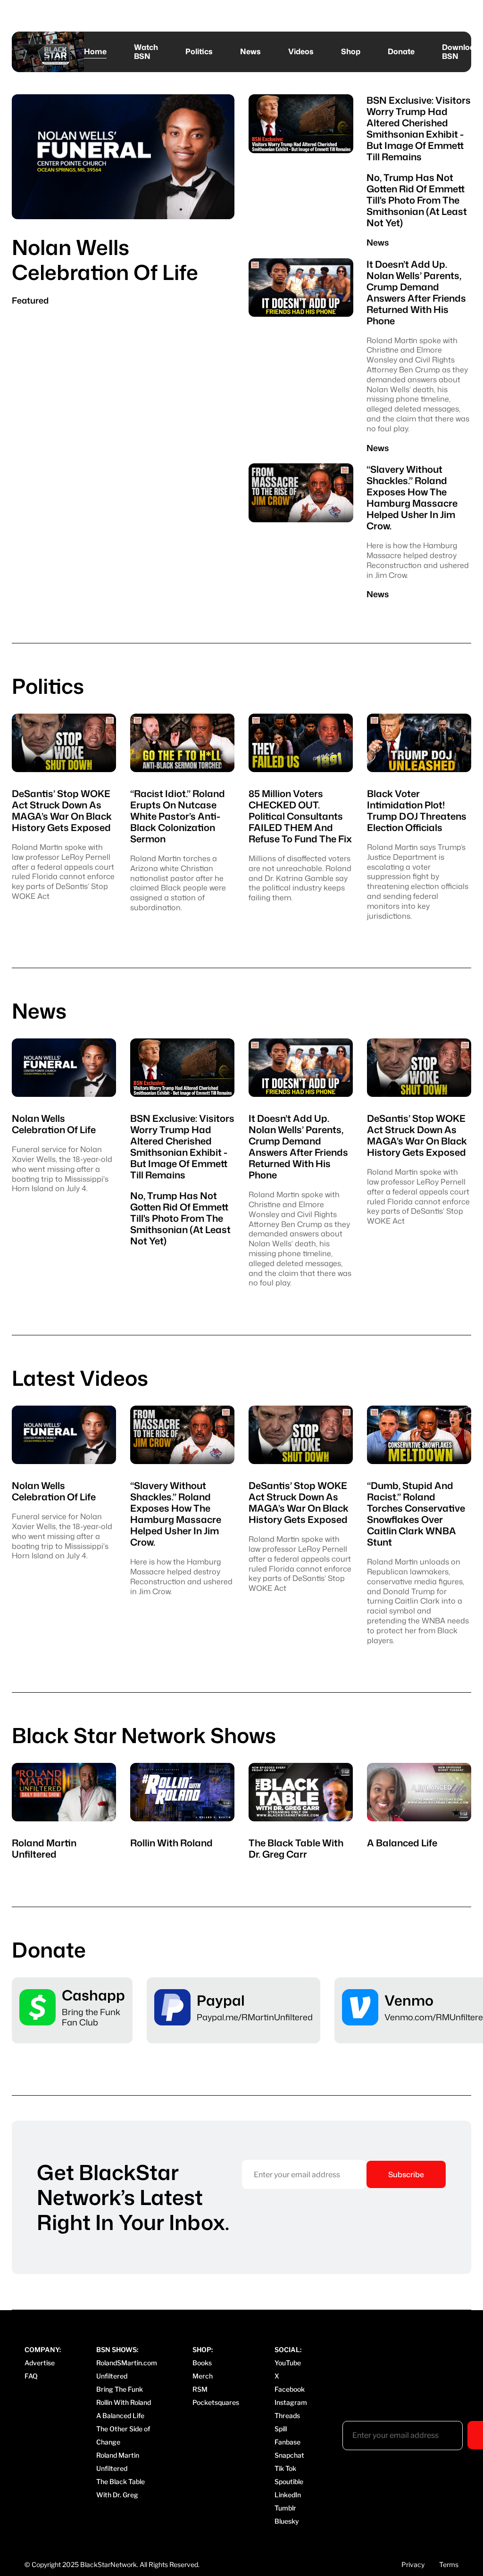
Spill (281, 2429)
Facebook (290, 2389)
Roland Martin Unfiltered (118, 2462)
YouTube (288, 2363)
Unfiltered (112, 2376)
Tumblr (285, 2508)
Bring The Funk (120, 2389)
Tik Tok (285, 2468)
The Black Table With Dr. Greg (121, 2488)
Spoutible (289, 2481)
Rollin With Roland (124, 2402)
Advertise (40, 2363)
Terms (449, 2564)
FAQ (31, 2376)
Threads (287, 2416)
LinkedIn (288, 2495)
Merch (203, 2376)
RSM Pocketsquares (216, 2396)
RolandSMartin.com (127, 2363)
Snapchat (289, 2455)
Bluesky (287, 2521)
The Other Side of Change (123, 2435)
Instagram (291, 2402)
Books (202, 2363)
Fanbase (287, 2442)
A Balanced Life (120, 2416)
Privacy (413, 2564)
